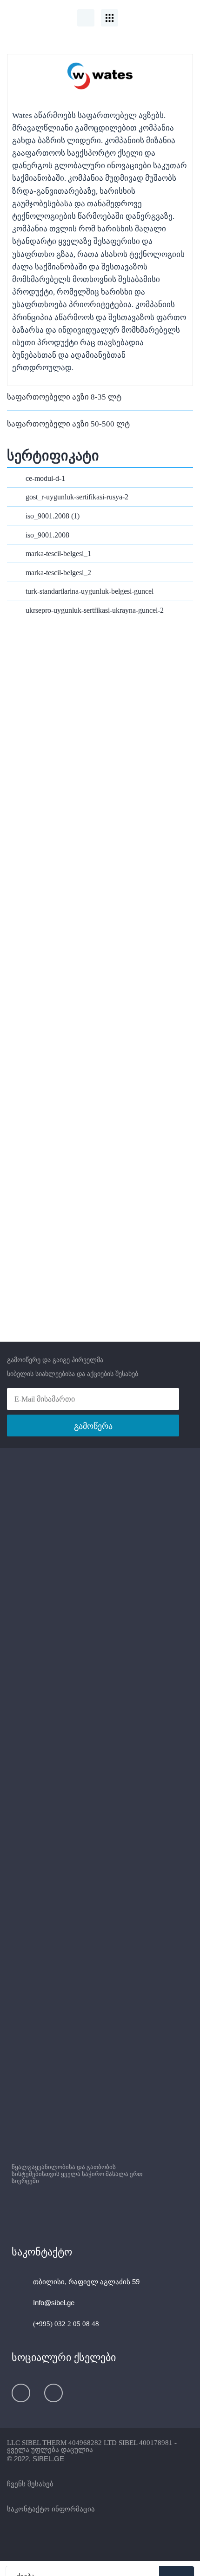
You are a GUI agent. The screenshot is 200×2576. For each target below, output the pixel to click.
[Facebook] (21, 2393)
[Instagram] (53, 2393)
